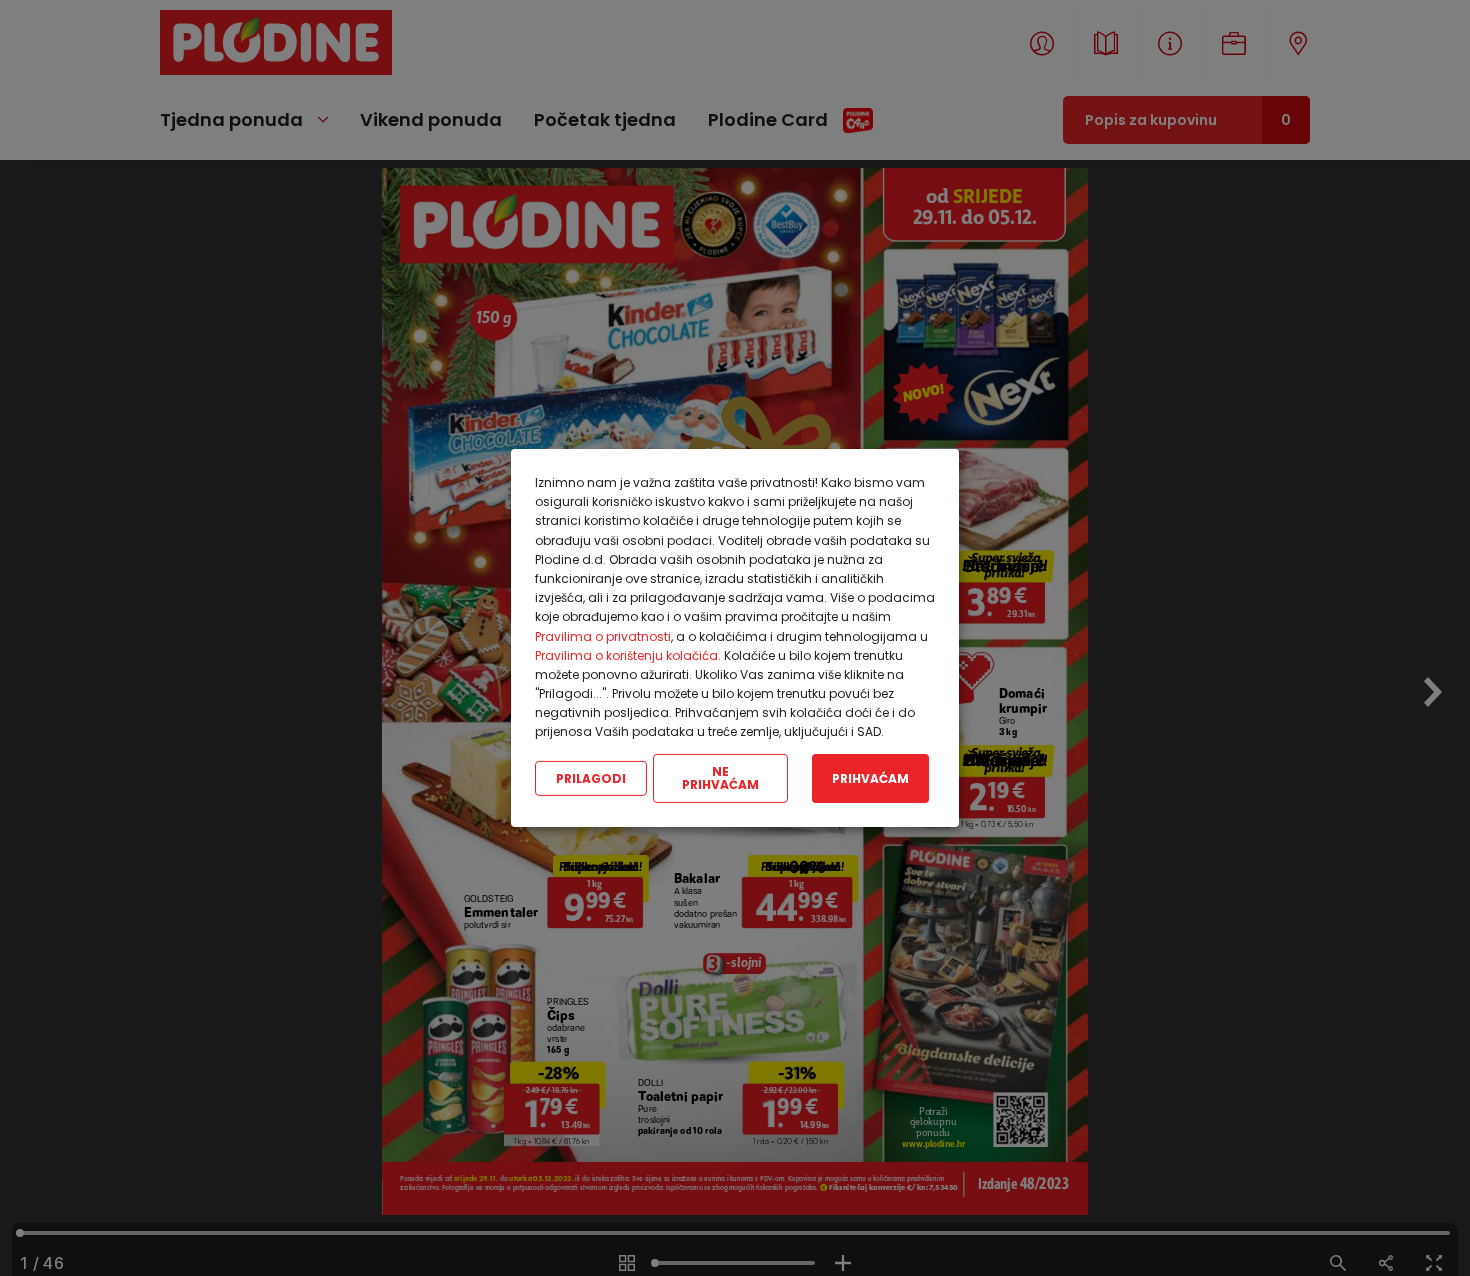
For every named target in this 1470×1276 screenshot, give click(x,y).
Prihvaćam (870, 777)
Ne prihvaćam (720, 778)
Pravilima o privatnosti (603, 635)
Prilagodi (591, 777)
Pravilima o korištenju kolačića (626, 655)
